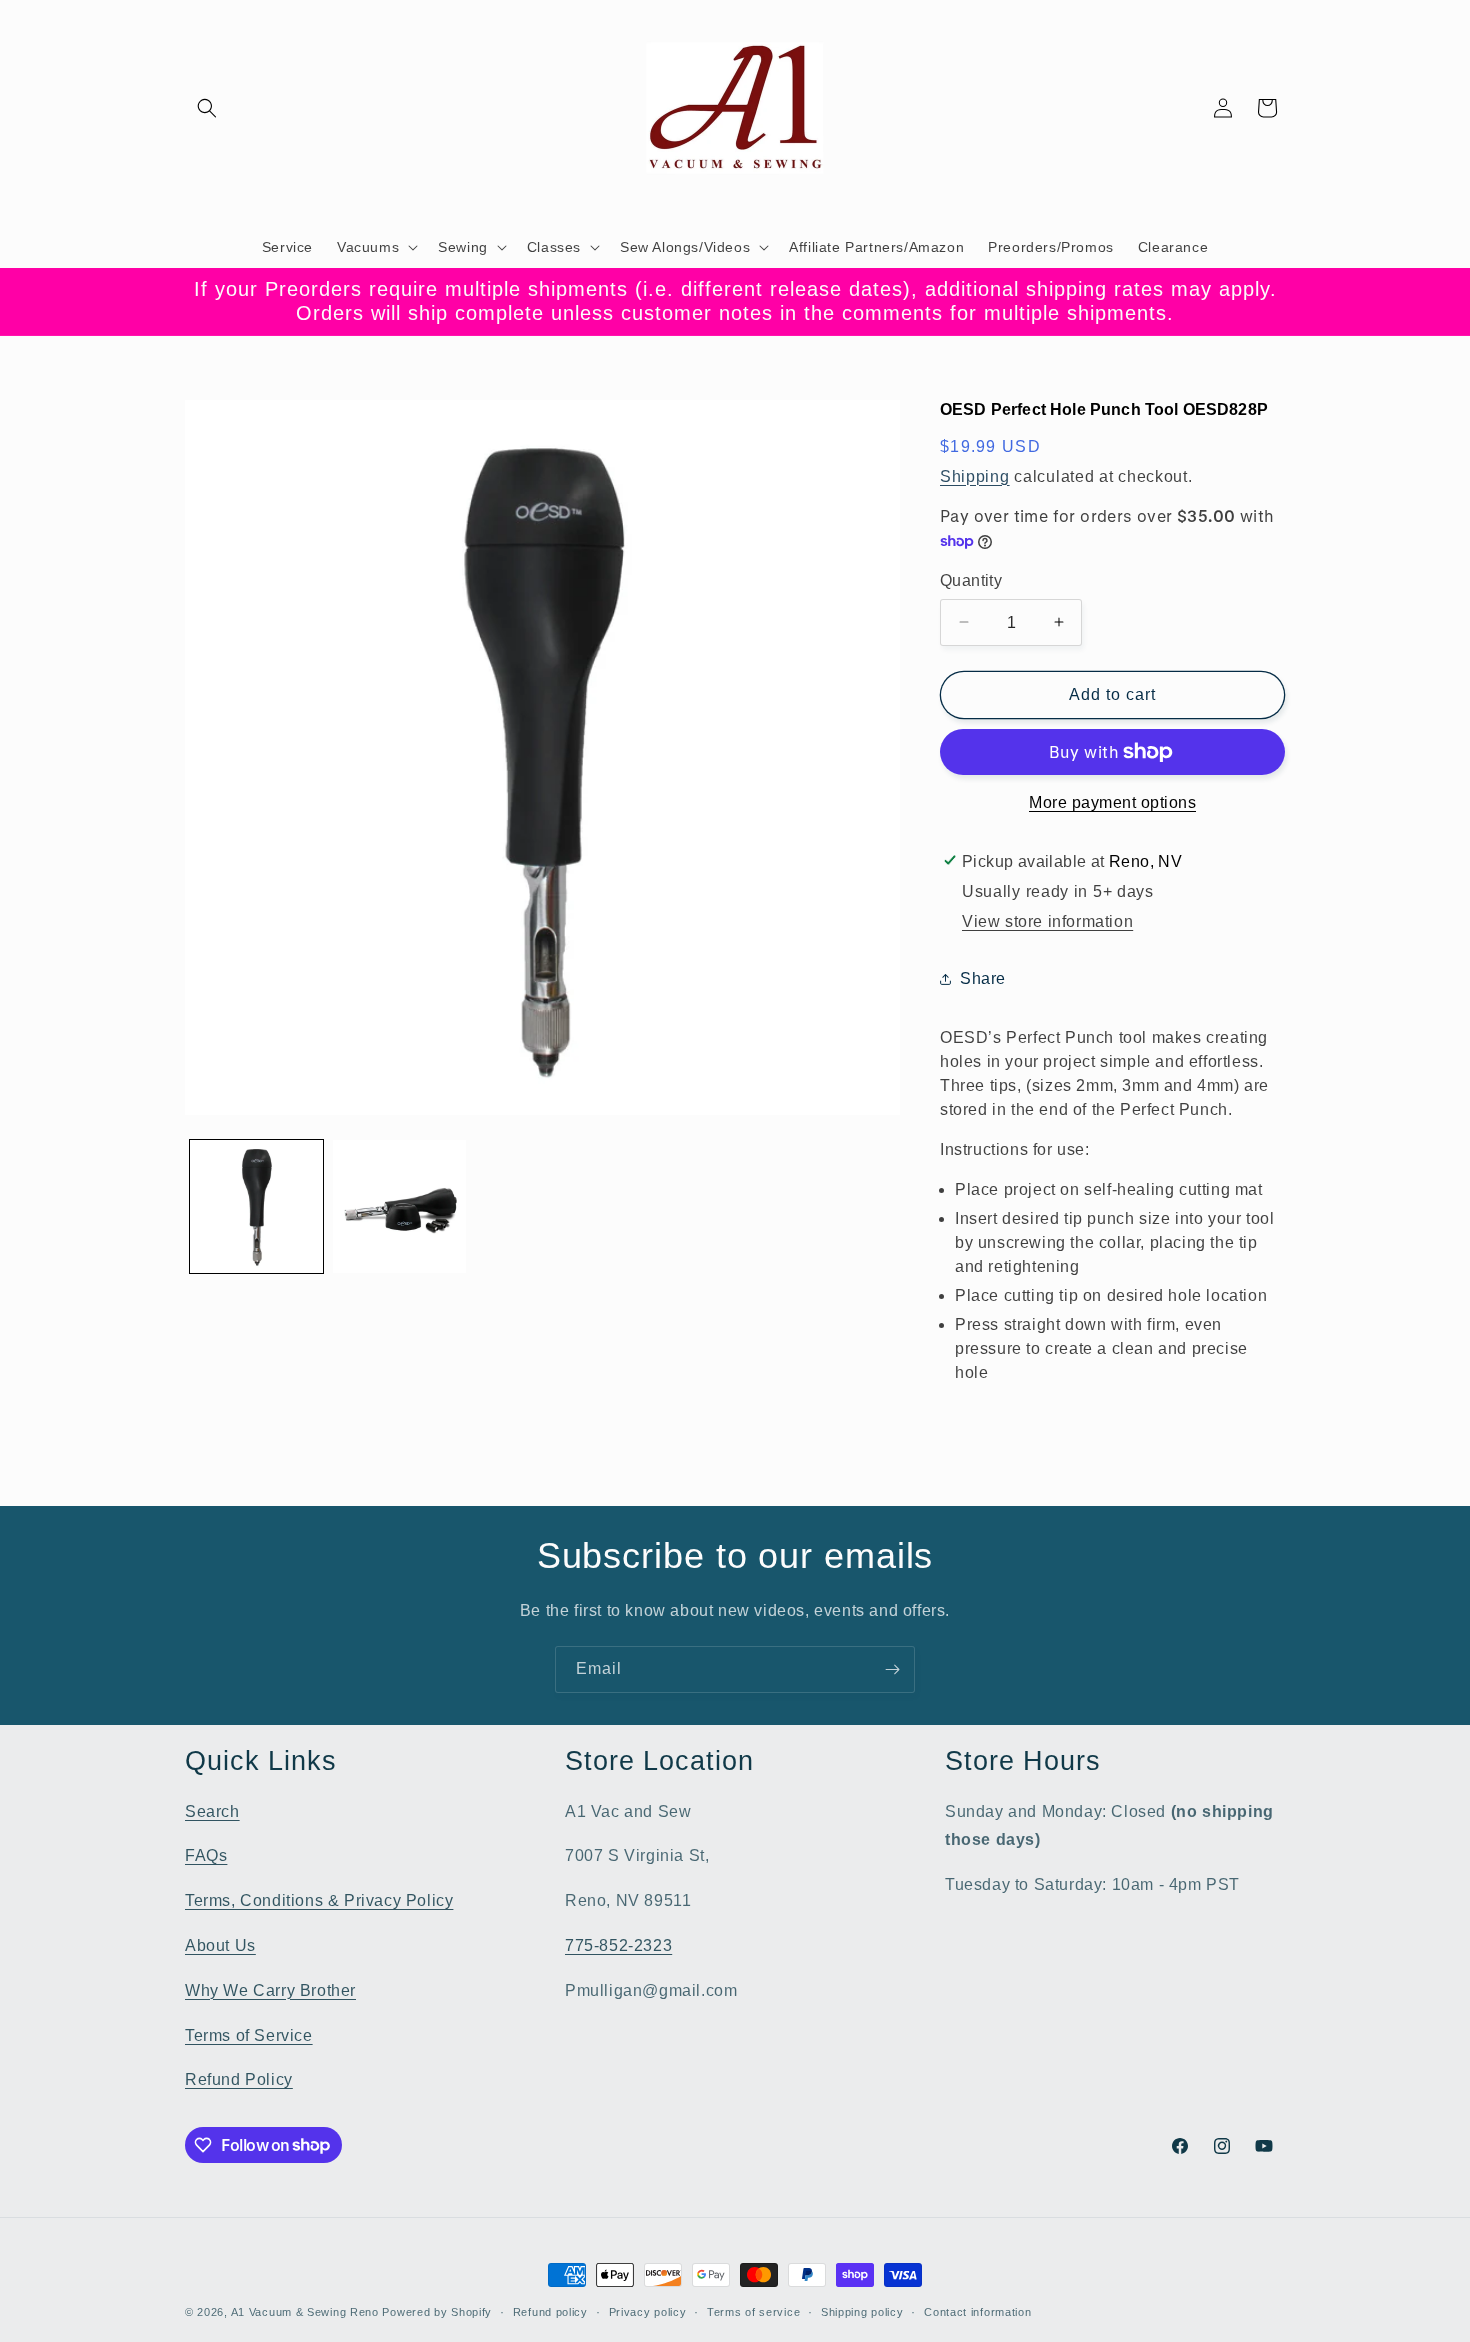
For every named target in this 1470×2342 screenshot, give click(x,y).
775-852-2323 (618, 1944)
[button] (207, 108)
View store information (1047, 921)
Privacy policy (648, 2311)
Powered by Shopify (437, 2312)
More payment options (1112, 802)
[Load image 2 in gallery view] (399, 1206)
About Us (220, 1944)
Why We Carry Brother (270, 1989)
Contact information (977, 2311)
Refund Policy (239, 2079)
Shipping (975, 475)
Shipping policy (862, 2311)
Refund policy (550, 2311)
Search (212, 1810)
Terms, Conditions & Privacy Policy (319, 1900)
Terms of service (753, 2311)
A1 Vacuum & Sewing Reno (305, 2312)
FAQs (206, 1855)
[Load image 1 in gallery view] (256, 1206)
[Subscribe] (892, 1669)
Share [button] (983, 978)
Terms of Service (249, 2034)
